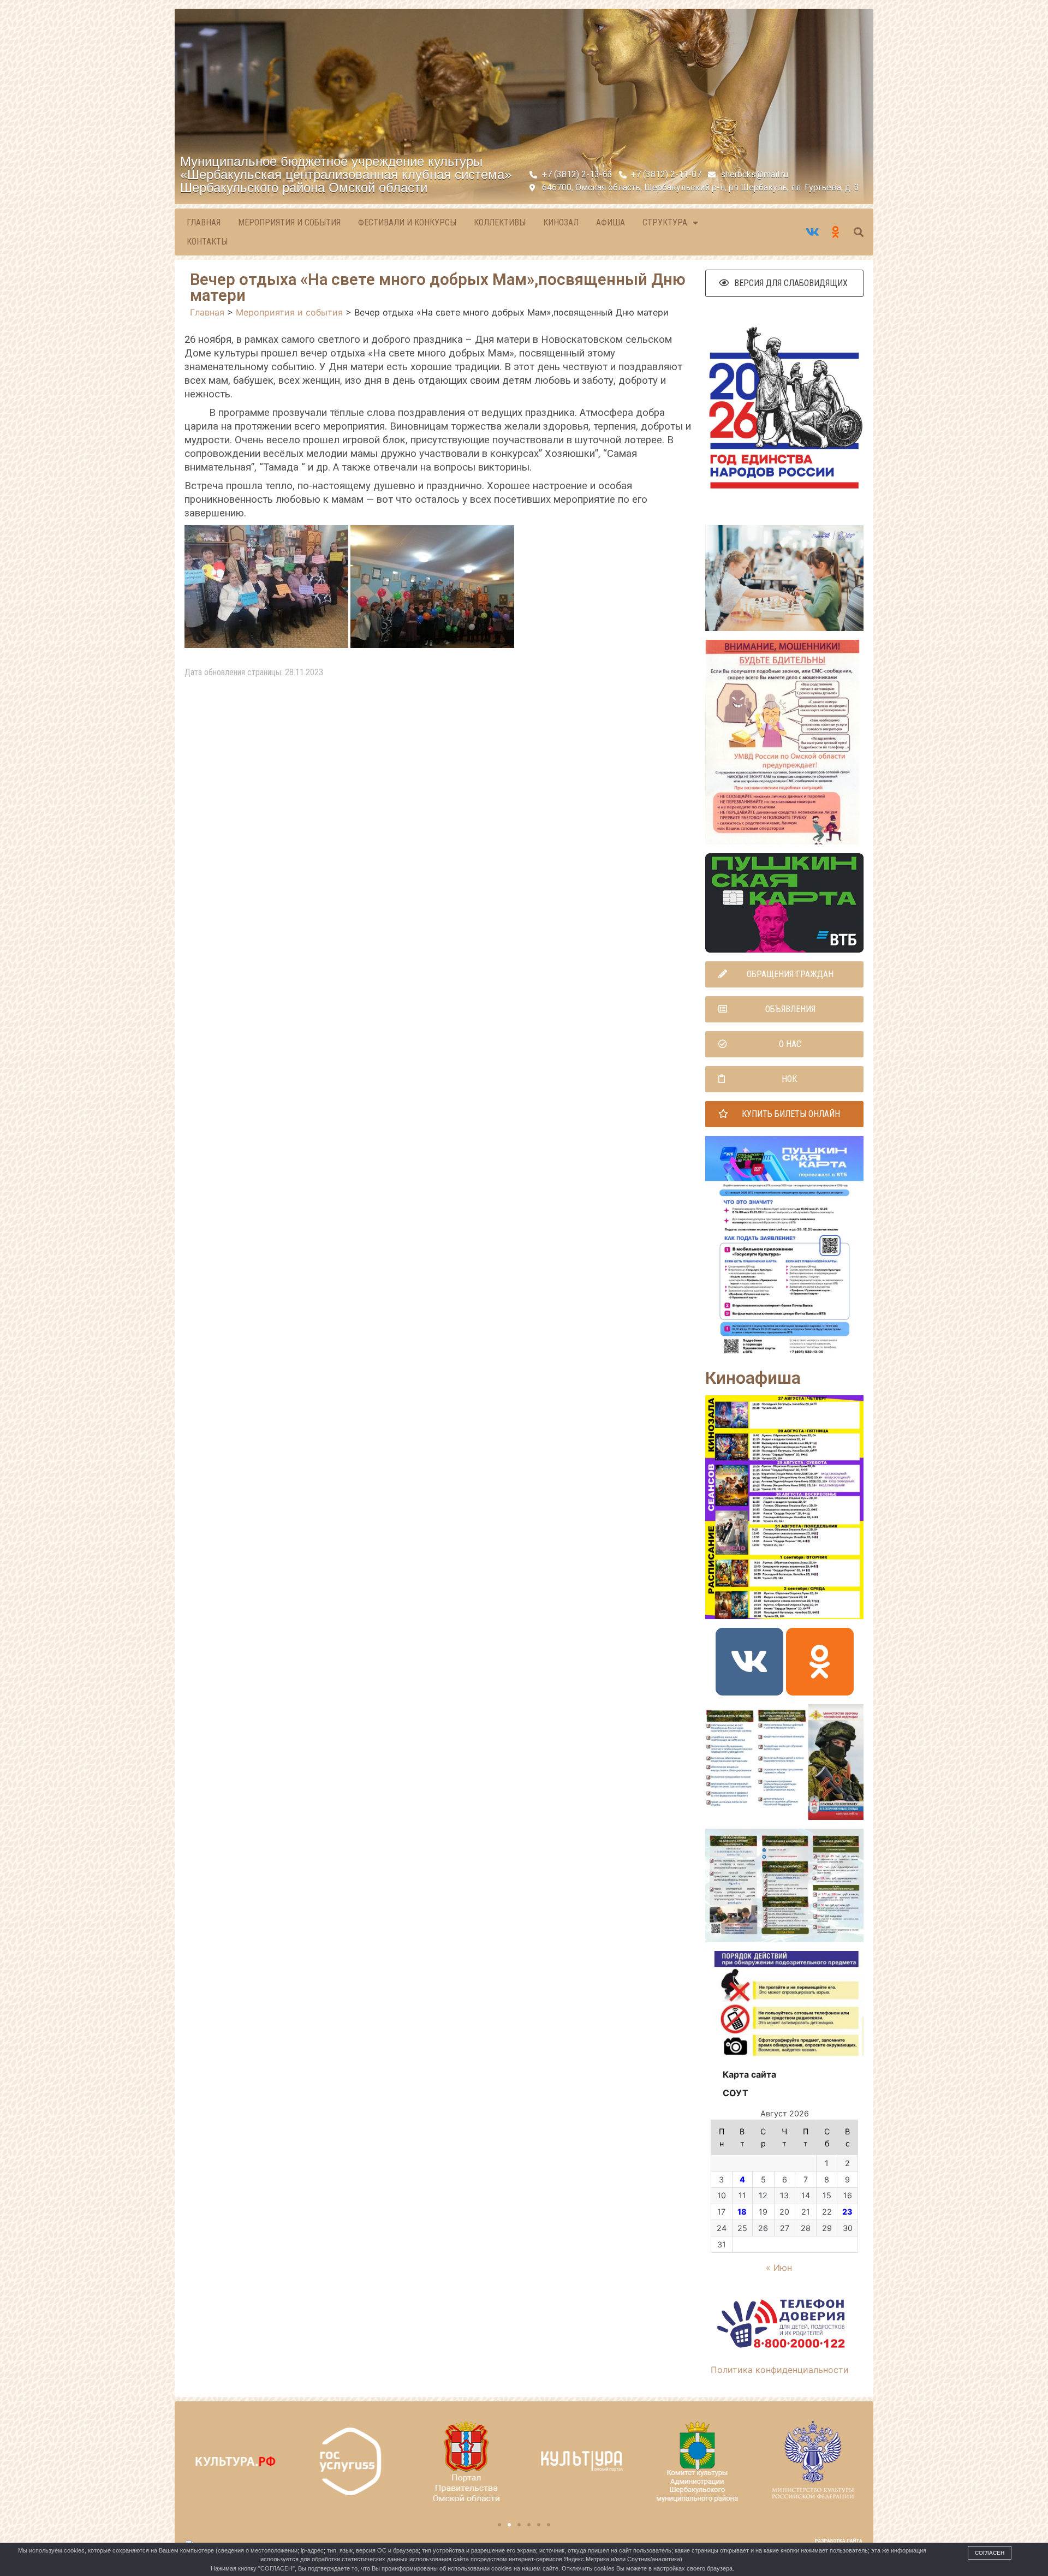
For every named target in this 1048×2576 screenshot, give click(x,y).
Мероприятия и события (289, 222)
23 (847, 2212)
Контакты (207, 242)
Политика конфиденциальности (780, 2370)
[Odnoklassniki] (820, 1662)
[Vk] (749, 1662)
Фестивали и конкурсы (407, 222)
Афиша (611, 222)
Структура (665, 222)
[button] (784, 283)
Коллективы (500, 222)
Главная (204, 222)
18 (742, 2212)
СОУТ (736, 2093)
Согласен (990, 2553)
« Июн (779, 2268)
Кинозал (561, 222)
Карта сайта (749, 2074)
